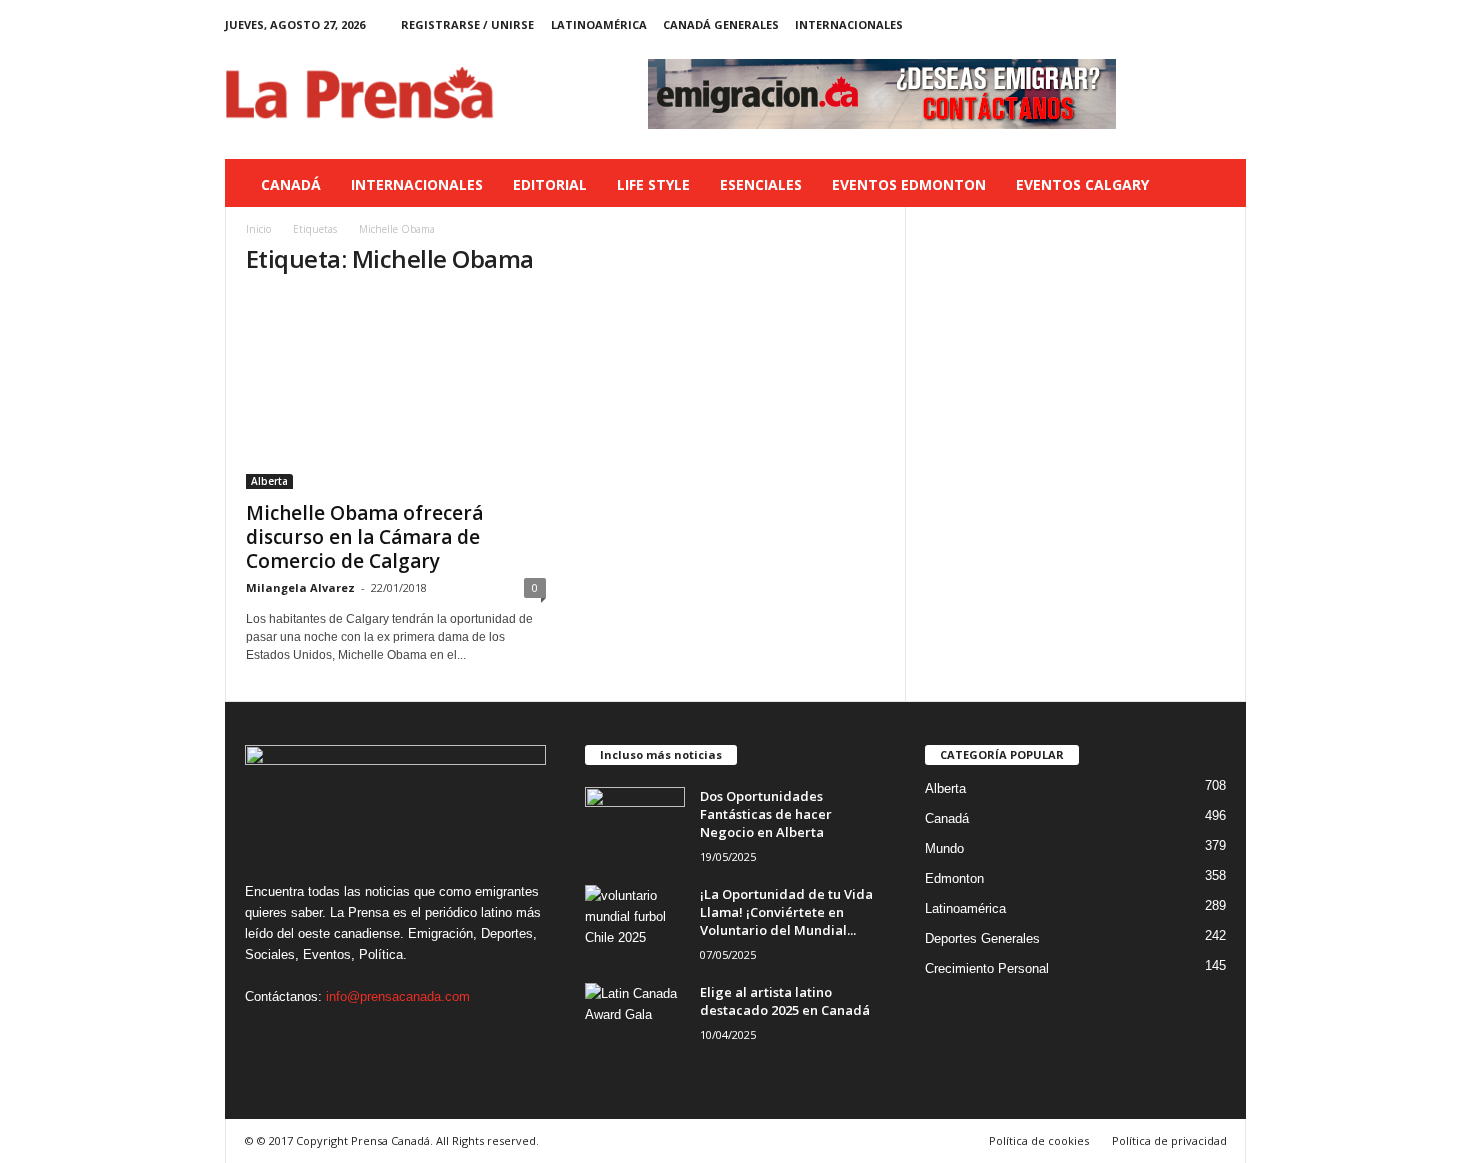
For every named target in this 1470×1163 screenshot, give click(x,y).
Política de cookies (1039, 1140)
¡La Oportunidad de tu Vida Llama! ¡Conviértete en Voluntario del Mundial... (786, 912)
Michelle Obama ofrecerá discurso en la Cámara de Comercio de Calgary (364, 537)
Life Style (653, 184)
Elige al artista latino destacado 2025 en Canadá (785, 1001)
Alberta (269, 481)
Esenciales (761, 184)
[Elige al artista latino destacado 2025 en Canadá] (635, 1020)
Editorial (550, 184)
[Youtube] (1231, 24)
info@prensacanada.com (398, 996)
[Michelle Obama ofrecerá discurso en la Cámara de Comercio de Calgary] (396, 392)
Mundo (944, 848)
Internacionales (849, 24)
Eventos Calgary (1082, 184)
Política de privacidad (1169, 1140)
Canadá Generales (721, 24)
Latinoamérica (599, 24)
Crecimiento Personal (987, 968)
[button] (1216, 185)
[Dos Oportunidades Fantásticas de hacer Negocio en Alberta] (635, 824)
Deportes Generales (982, 938)
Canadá (291, 184)
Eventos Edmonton (909, 184)
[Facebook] (1138, 24)
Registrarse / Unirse (467, 24)
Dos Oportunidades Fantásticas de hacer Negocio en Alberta (766, 814)
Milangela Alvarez (300, 587)
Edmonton (954, 878)
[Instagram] (1169, 24)
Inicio (258, 229)
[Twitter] (1200, 24)
